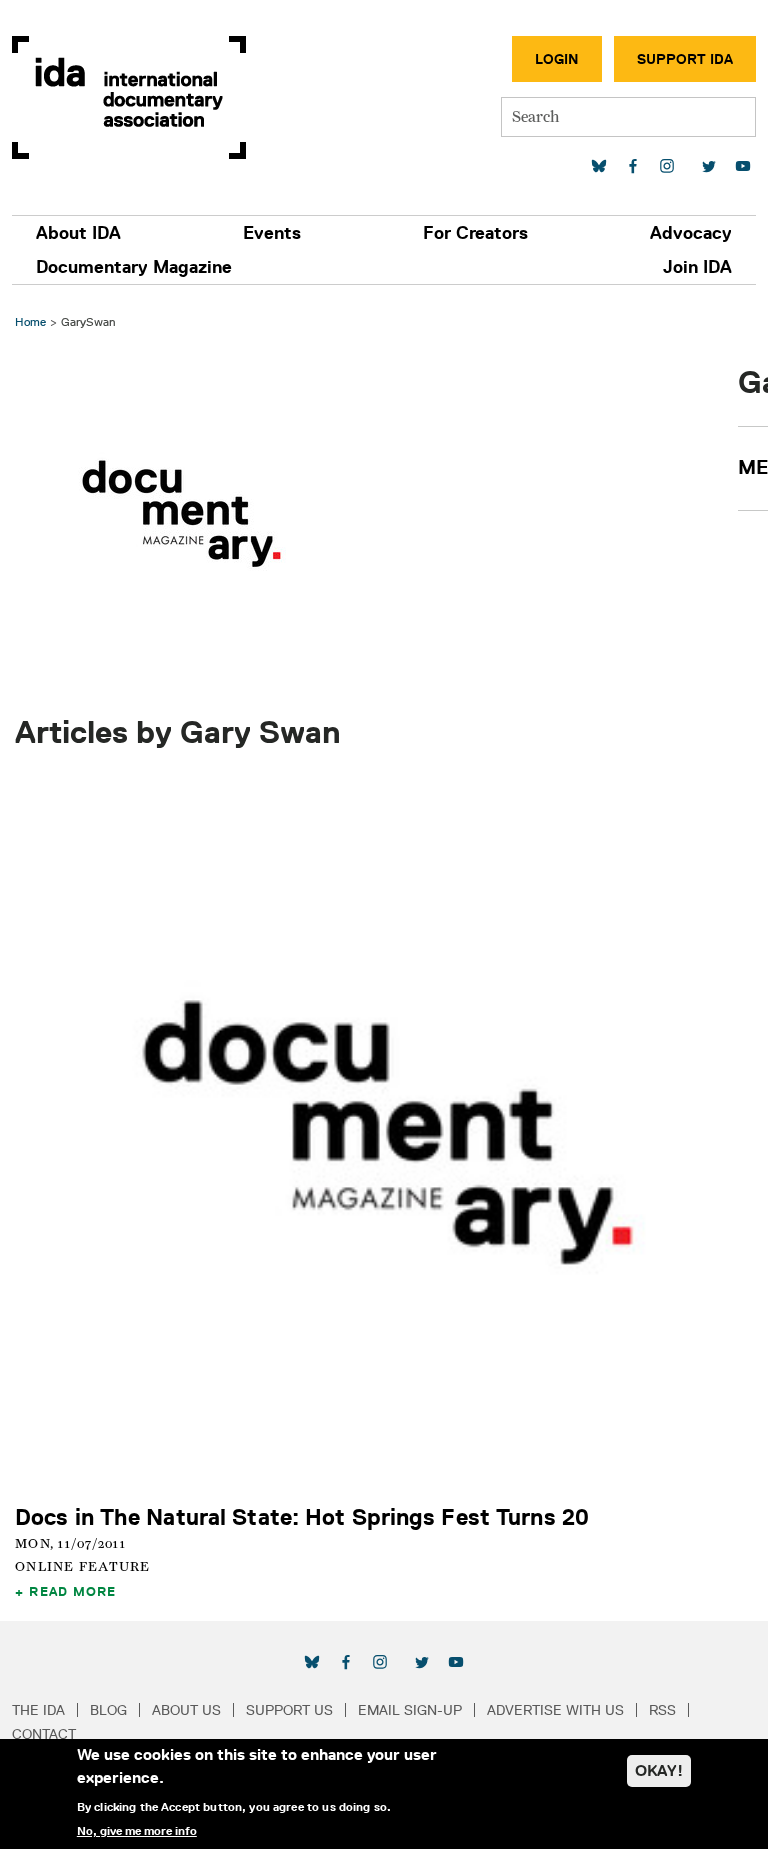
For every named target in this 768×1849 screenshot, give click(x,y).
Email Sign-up (410, 1710)
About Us (186, 1710)
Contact (44, 1734)
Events (272, 233)
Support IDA (685, 59)
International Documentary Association (129, 97)
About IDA (78, 233)
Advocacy (691, 233)
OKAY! (659, 1770)
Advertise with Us (555, 1710)
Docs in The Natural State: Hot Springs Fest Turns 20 (302, 1516)
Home (30, 321)
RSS (662, 1710)
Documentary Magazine (134, 267)
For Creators (475, 233)
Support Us (289, 1710)
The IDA (38, 1710)
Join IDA (697, 267)
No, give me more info (137, 1831)
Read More (72, 1591)
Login (557, 59)
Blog (108, 1710)
